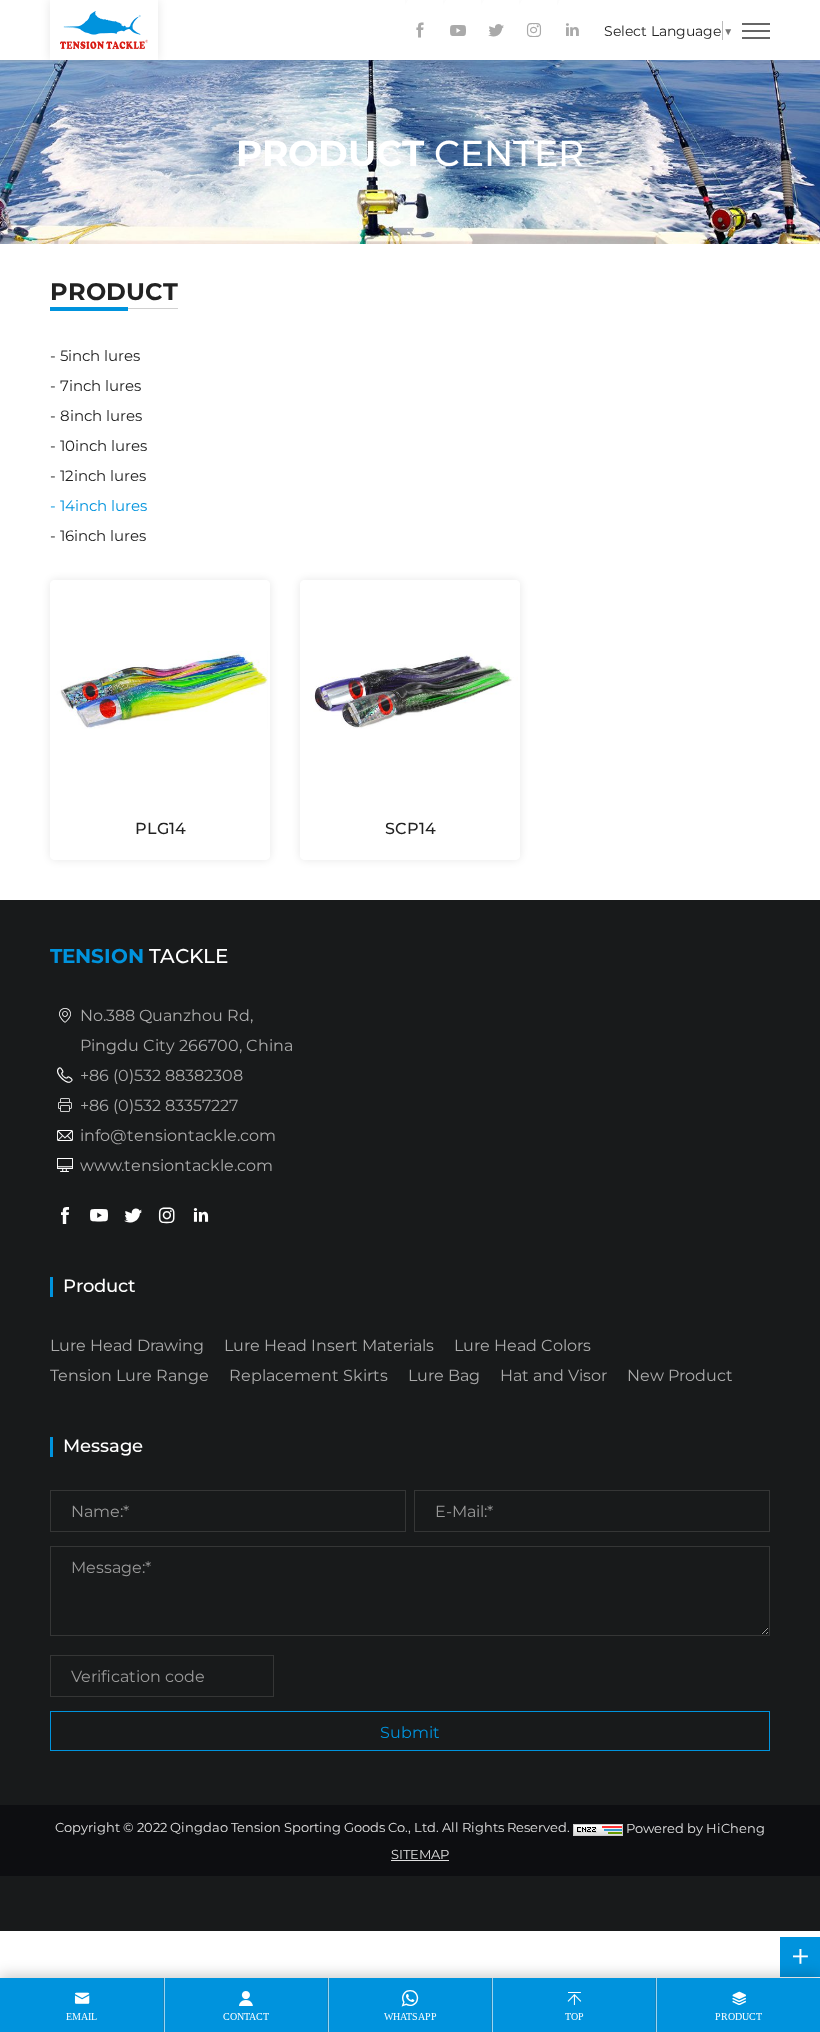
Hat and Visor (553, 1374)
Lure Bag (444, 1374)
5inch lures (100, 355)
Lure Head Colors (522, 1344)
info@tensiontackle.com (178, 1134)
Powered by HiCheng (695, 1827)
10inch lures (103, 445)
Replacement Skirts (308, 1374)
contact (246, 2016)
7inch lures (100, 385)
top (574, 2016)
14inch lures (103, 505)
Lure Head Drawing (127, 1344)
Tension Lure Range (129, 1374)
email (81, 2016)
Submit (410, 1731)
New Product (680, 1374)
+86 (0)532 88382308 (161, 1074)
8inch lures (101, 415)
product (738, 2016)
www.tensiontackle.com (176, 1164)
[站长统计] (598, 1828)
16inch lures (103, 535)
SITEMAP (420, 1853)
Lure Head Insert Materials (329, 1344)
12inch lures (103, 475)
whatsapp (410, 2016)
